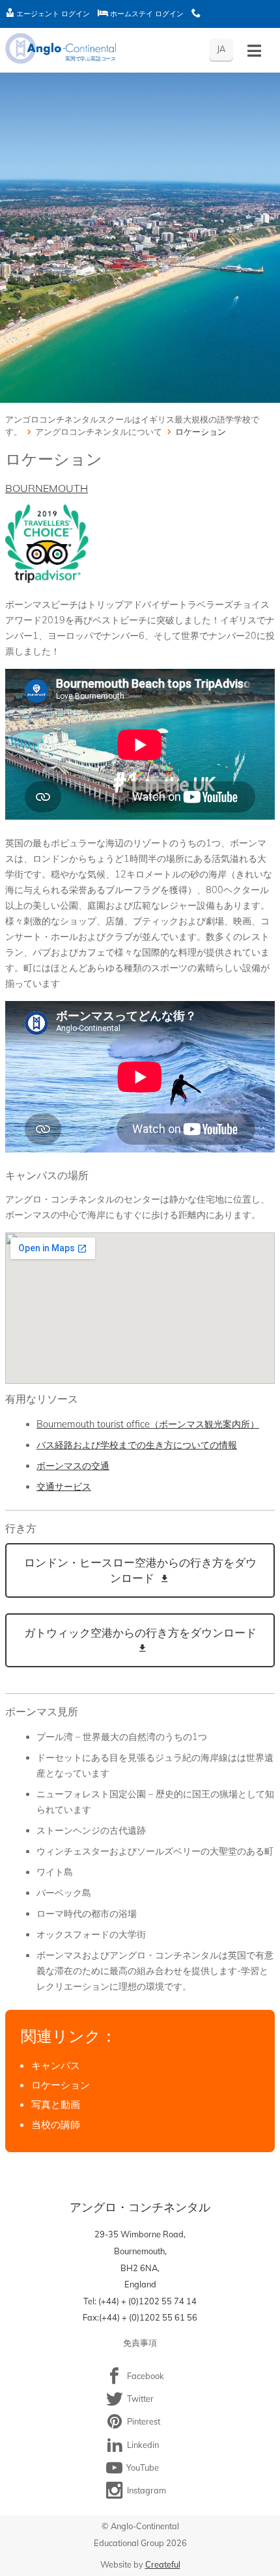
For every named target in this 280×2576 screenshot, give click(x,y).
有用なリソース (42, 1399)
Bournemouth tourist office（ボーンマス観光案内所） (148, 1424)
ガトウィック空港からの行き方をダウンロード (140, 1633)
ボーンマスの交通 (73, 1466)
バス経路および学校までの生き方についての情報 (137, 1445)
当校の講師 (56, 2125)
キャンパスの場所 (47, 1175)
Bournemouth (47, 488)
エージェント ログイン (52, 14)
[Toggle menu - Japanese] (254, 51)
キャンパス (56, 2065)
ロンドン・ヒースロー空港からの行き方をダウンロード (140, 1570)
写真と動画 (56, 2104)
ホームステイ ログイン (146, 14)
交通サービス (64, 1487)
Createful (163, 2564)
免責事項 (140, 2343)
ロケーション (61, 2085)
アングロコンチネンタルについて (99, 432)
